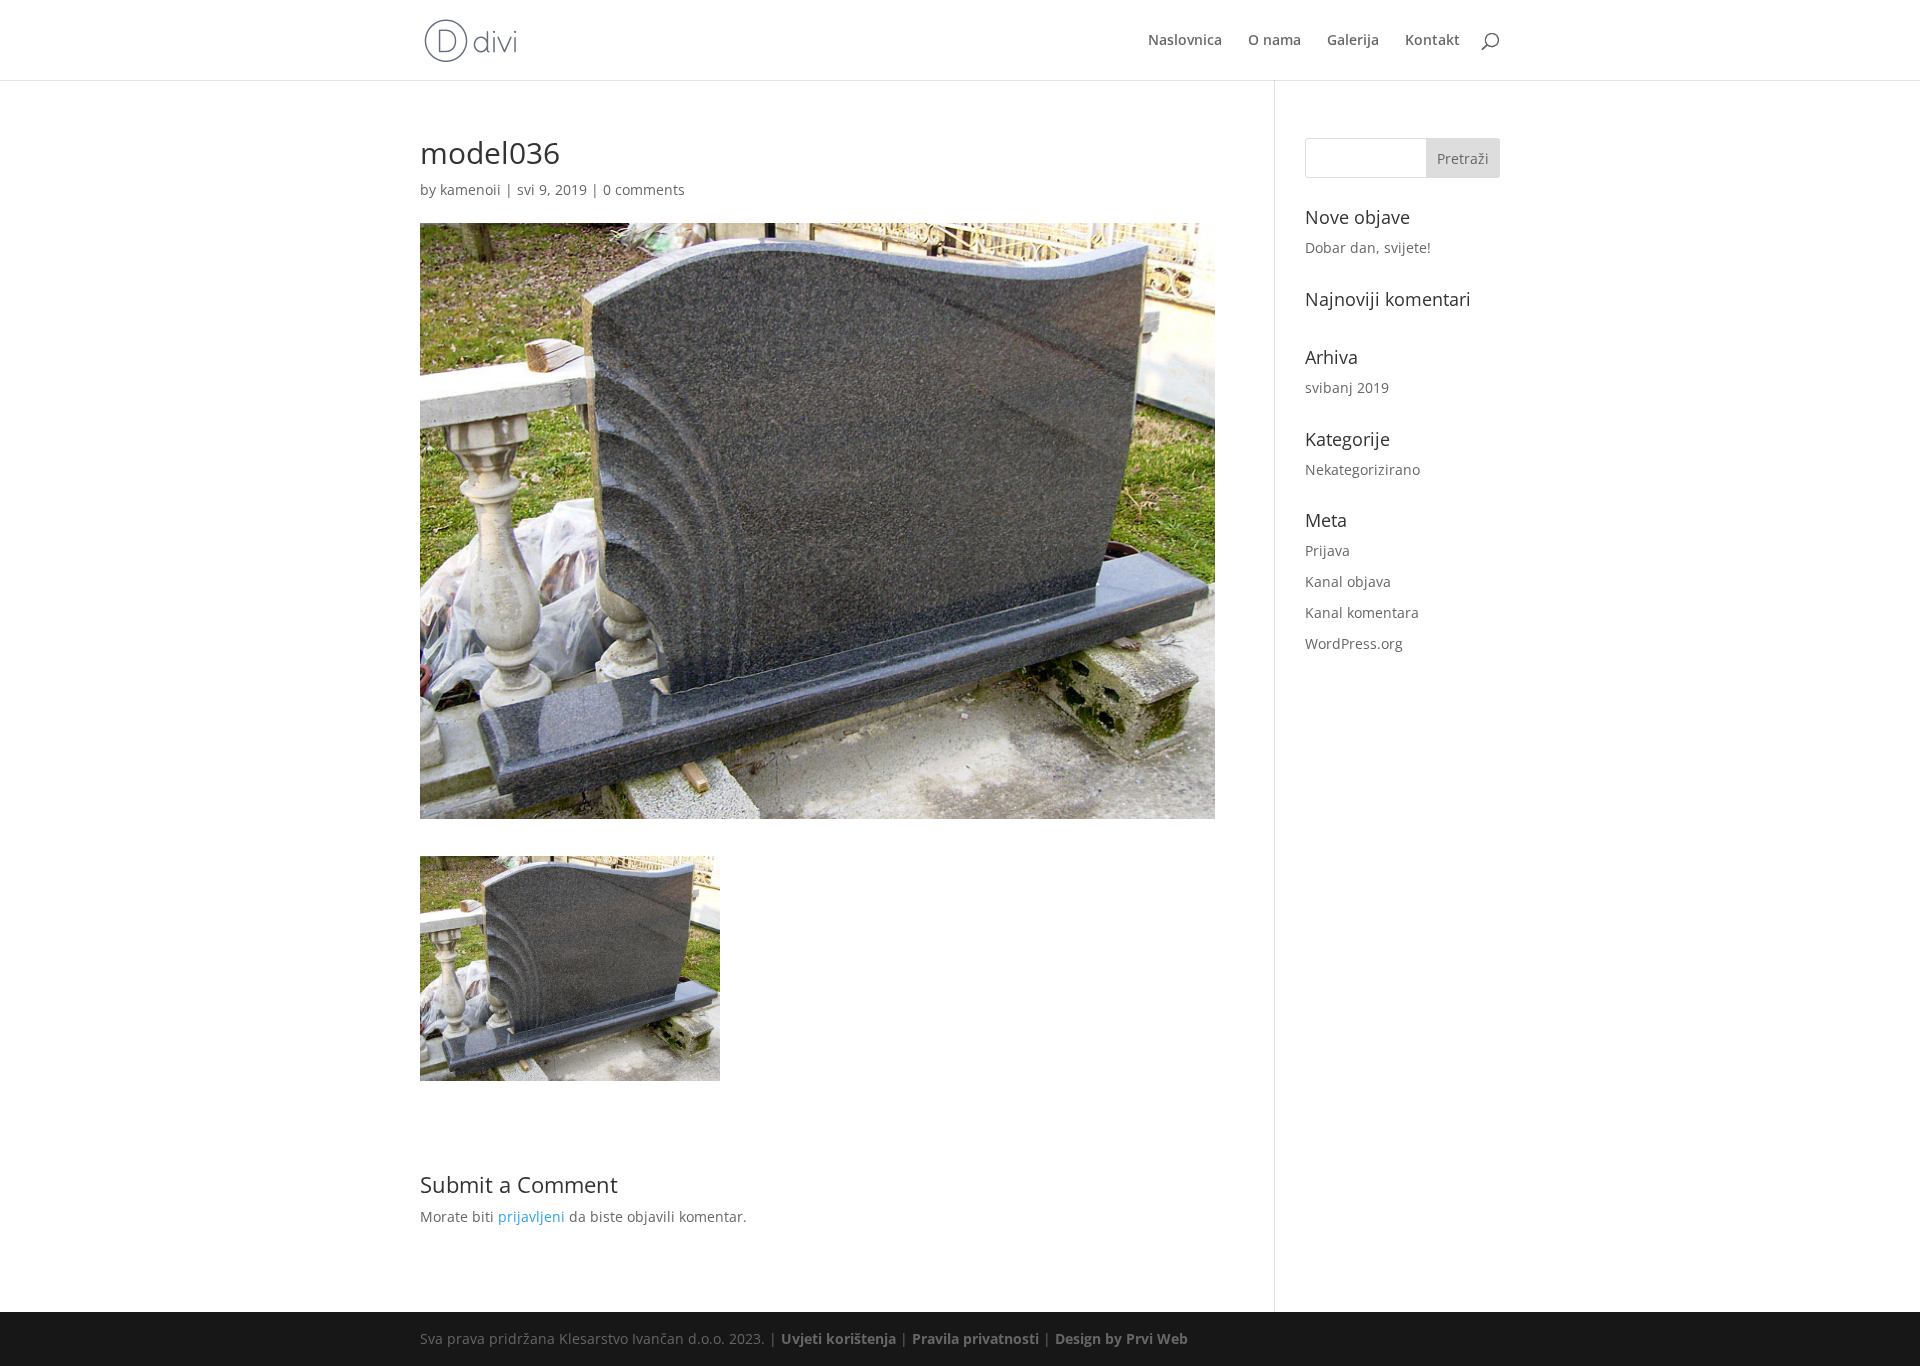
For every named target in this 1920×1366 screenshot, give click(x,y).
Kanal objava (1348, 581)
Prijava (1327, 550)
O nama (1274, 41)
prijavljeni (531, 1216)
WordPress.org (1354, 643)
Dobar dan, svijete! (1368, 247)
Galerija (1353, 41)
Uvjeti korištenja (838, 1338)
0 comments (644, 189)
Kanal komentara (1362, 612)
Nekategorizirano (1362, 469)
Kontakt (1432, 41)
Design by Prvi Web (1121, 1338)
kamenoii (470, 189)
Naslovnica (1185, 41)
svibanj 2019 (1347, 387)
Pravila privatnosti (975, 1338)
